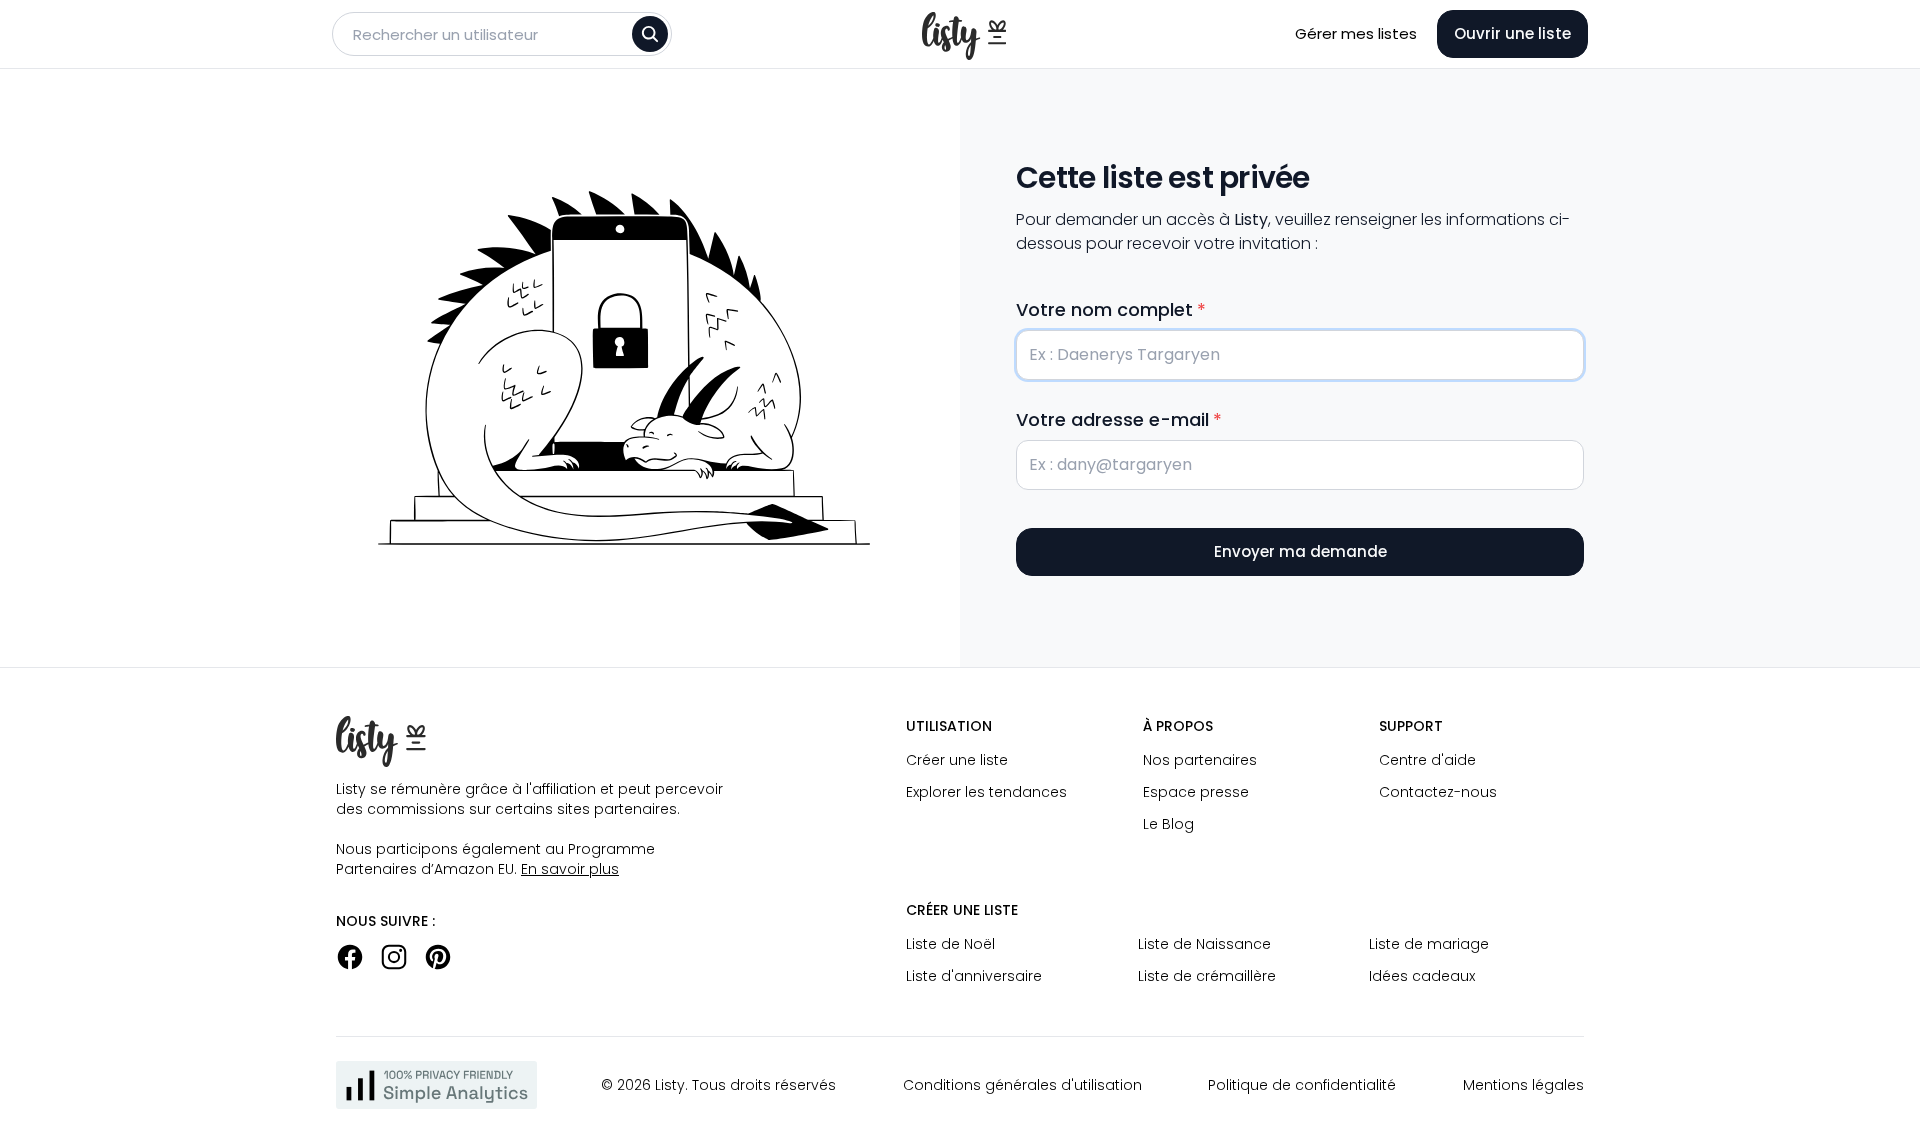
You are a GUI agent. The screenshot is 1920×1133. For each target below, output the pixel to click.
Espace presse (1196, 792)
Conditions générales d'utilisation (1022, 1085)
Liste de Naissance (1204, 944)
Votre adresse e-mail (1112, 419)
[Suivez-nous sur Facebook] (350, 957)
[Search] (650, 34)
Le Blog (1168, 824)
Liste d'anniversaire (974, 976)
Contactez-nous (1438, 792)
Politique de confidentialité (1302, 1085)
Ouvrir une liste (1512, 33)
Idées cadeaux (1422, 976)
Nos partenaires (1200, 760)
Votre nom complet (1104, 309)
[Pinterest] (438, 957)
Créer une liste (957, 760)
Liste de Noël (950, 944)
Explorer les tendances (986, 792)
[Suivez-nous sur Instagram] (394, 957)
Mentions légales (1523, 1085)
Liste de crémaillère (1207, 976)
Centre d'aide (1427, 760)
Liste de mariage (1429, 944)
